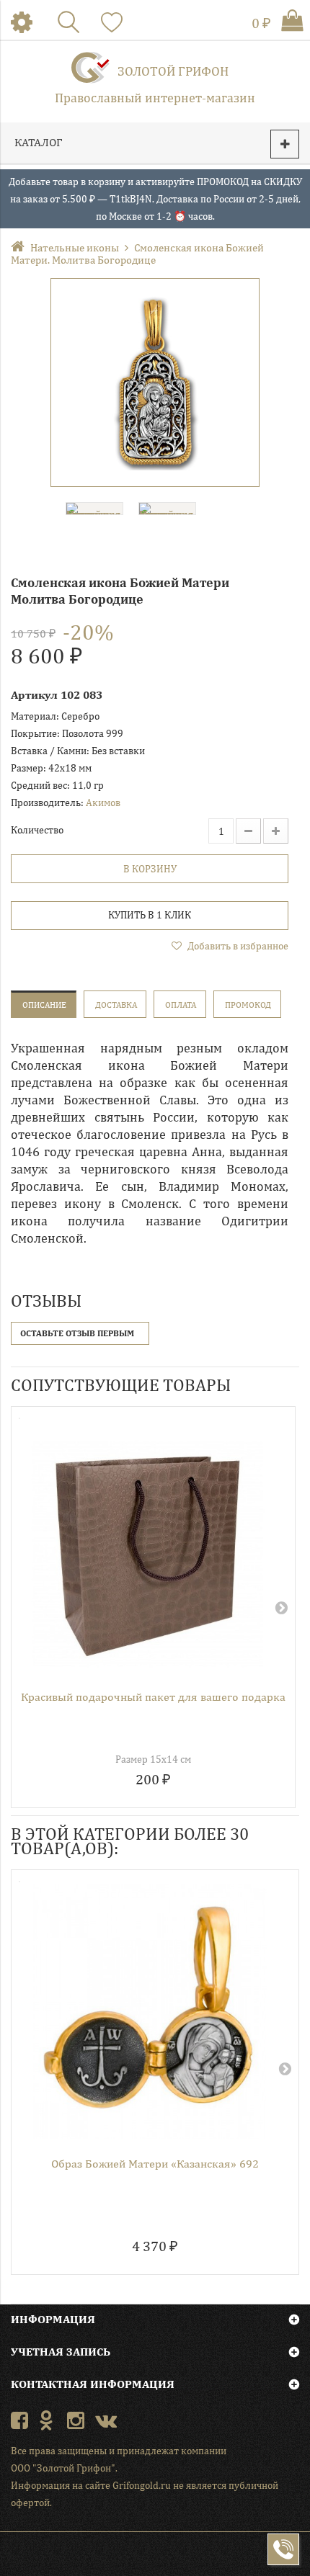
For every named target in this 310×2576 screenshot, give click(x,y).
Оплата (181, 1005)
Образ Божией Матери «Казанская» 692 (155, 2164)
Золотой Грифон (173, 71)
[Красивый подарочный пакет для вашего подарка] (148, 1547)
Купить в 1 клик (150, 915)
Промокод (248, 1005)
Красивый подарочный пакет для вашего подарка (153, 1697)
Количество (37, 830)
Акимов (103, 802)
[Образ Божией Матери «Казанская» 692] (150, 2012)
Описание (44, 1005)
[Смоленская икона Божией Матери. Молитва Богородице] (155, 383)
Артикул (34, 695)
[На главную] (21, 247)
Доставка (116, 1005)
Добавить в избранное (237, 946)
